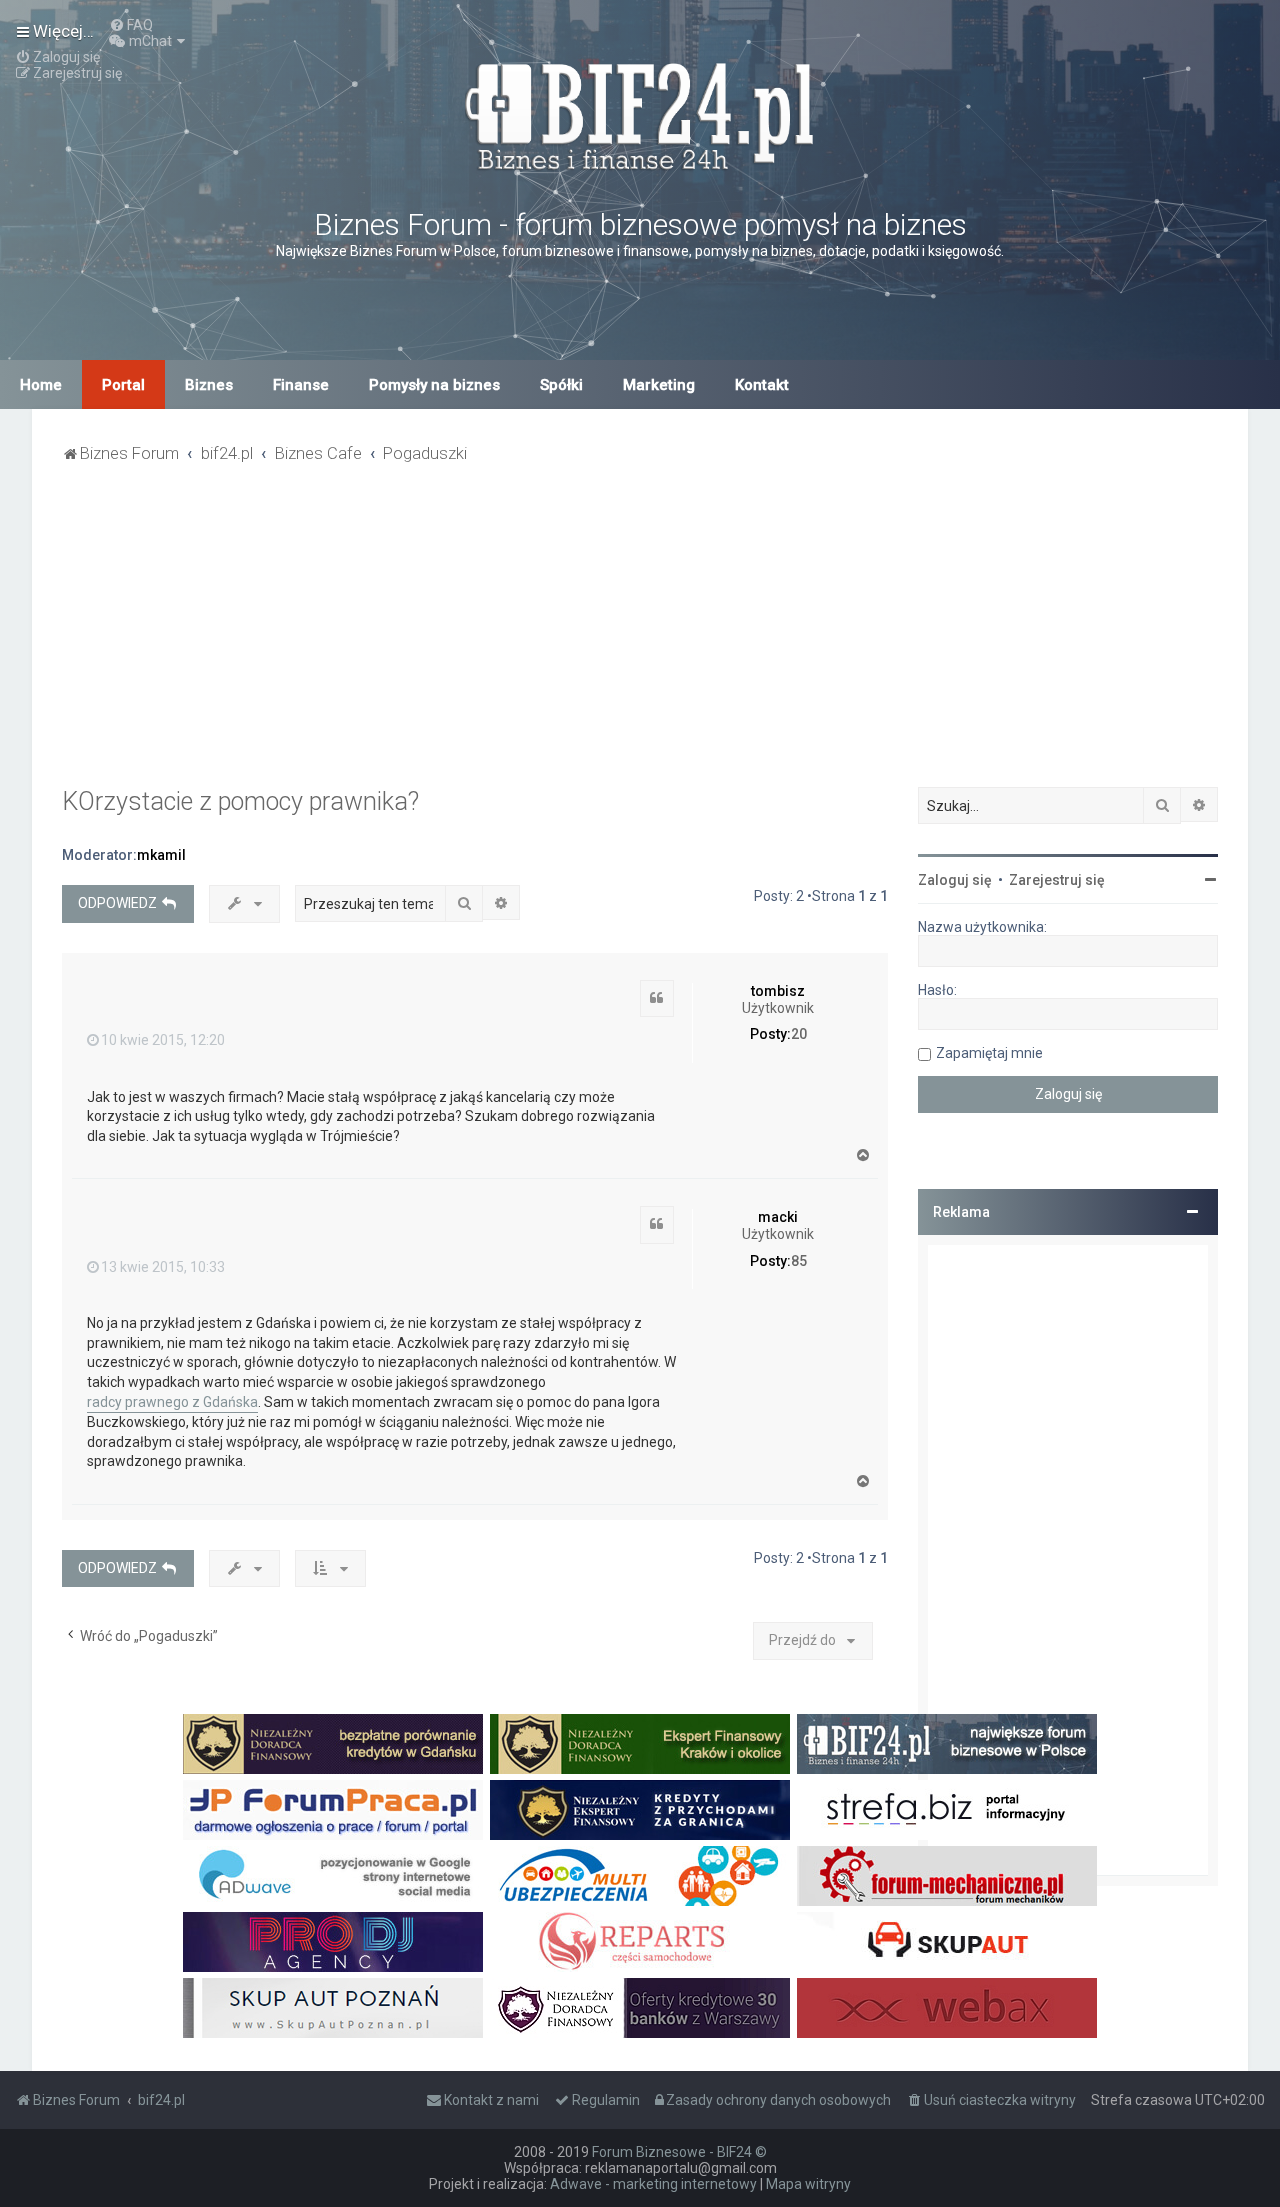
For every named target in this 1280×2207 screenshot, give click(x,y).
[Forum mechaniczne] (947, 1876)
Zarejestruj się (1057, 880)
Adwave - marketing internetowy (653, 2184)
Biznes (209, 385)
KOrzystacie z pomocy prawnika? (240, 801)
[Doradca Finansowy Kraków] (640, 1744)
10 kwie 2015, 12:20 (163, 1040)
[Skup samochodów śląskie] (947, 1942)
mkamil (161, 855)
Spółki (561, 385)
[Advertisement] (640, 637)
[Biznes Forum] (640, 113)
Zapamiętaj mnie (989, 1053)
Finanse (301, 385)
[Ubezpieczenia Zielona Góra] (640, 1876)
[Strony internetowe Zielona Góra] (333, 1876)
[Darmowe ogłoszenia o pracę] (333, 1810)
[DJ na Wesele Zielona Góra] (333, 1942)
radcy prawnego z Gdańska (172, 1402)
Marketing (659, 385)
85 (799, 1261)
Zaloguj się (955, 880)
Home (41, 385)
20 (799, 1034)
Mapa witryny (808, 2184)
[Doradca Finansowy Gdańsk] (333, 1744)
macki (778, 1217)
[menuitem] (131, 25)
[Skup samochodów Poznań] (333, 2008)
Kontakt (762, 385)
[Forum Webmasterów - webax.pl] (947, 2008)
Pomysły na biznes (434, 385)
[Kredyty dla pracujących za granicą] (640, 1810)
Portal (123, 385)
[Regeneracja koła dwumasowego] (640, 1942)
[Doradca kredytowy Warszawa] (640, 2008)
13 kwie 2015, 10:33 (163, 1267)
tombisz (778, 991)
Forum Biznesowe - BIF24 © (679, 2152)
